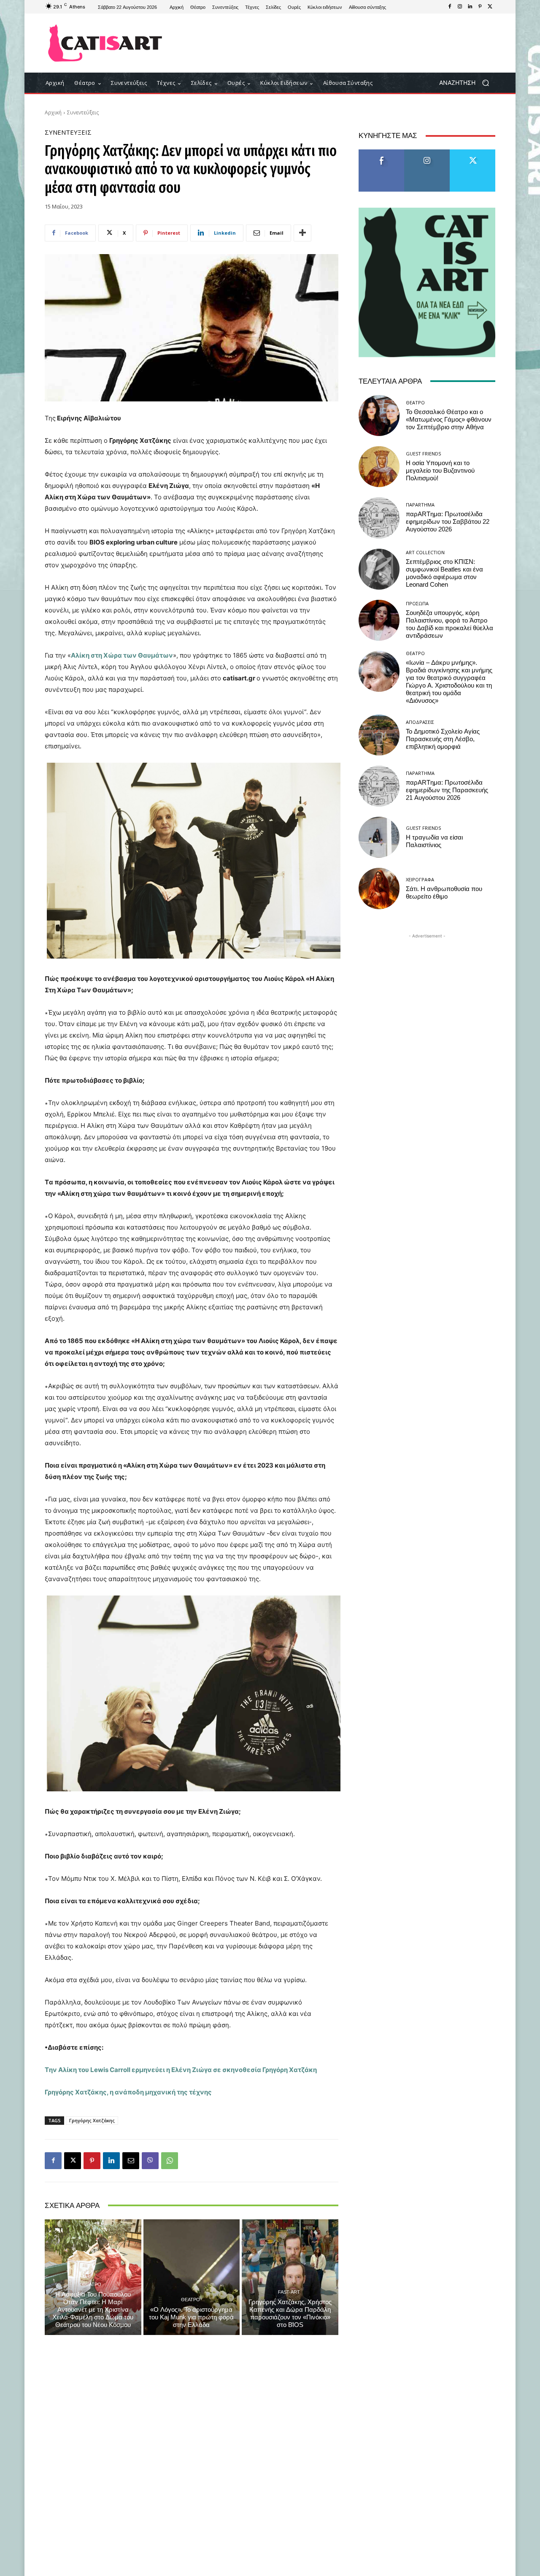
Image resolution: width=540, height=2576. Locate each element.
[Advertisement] (340, 43)
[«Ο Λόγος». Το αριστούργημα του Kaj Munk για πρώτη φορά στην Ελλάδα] (192, 2277)
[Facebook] (450, 7)
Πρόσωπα (417, 603)
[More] (302, 233)
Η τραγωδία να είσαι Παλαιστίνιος (434, 841)
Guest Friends (423, 454)
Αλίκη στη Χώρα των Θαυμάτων (122, 655)
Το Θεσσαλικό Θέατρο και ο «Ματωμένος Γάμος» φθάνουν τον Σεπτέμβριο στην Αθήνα (449, 420)
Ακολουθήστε (427, 153)
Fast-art (289, 2292)
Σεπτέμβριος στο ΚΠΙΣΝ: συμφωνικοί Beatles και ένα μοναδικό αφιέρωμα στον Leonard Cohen (444, 573)
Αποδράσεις (420, 722)
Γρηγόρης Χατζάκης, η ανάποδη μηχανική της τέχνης (128, 2092)
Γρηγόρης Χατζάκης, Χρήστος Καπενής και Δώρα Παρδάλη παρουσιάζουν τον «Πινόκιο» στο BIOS (290, 2313)
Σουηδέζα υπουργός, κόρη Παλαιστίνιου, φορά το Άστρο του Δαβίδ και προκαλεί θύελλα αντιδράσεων (450, 624)
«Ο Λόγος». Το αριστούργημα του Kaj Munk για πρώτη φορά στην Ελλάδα (191, 2317)
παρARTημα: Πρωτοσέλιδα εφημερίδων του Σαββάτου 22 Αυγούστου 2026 (448, 522)
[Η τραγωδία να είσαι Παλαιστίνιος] (379, 837)
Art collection (425, 552)
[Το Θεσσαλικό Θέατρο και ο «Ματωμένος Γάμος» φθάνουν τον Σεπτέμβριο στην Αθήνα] (379, 416)
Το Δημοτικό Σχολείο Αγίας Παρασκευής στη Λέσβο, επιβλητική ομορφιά (443, 739)
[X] (490, 7)
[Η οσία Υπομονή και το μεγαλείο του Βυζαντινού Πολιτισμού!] (379, 467)
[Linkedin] (470, 7)
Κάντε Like (381, 153)
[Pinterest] (480, 7)
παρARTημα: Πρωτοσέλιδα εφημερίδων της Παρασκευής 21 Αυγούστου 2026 (447, 790)
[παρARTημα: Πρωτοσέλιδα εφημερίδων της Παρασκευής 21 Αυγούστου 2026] (379, 786)
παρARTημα (420, 505)
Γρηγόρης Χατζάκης (92, 2120)
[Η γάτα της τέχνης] (105, 43)
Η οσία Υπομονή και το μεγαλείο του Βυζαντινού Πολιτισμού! (440, 471)
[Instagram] (460, 7)
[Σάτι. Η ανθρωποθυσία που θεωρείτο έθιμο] (379, 888)
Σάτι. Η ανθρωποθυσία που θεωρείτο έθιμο (444, 893)
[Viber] (150, 2161)
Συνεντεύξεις (83, 112)
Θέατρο (92, 2284)
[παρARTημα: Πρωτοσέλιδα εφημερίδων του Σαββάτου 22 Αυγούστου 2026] (379, 518)
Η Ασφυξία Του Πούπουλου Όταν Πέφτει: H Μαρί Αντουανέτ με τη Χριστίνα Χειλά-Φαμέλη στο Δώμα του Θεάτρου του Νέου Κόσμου (93, 2310)
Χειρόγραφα (420, 879)
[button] (467, 83)
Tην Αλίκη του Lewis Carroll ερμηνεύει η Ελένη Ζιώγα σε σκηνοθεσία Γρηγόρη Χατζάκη (181, 2070)
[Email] (131, 2161)
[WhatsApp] (170, 2161)
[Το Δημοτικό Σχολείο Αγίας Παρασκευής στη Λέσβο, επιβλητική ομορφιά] (379, 735)
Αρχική (53, 112)
